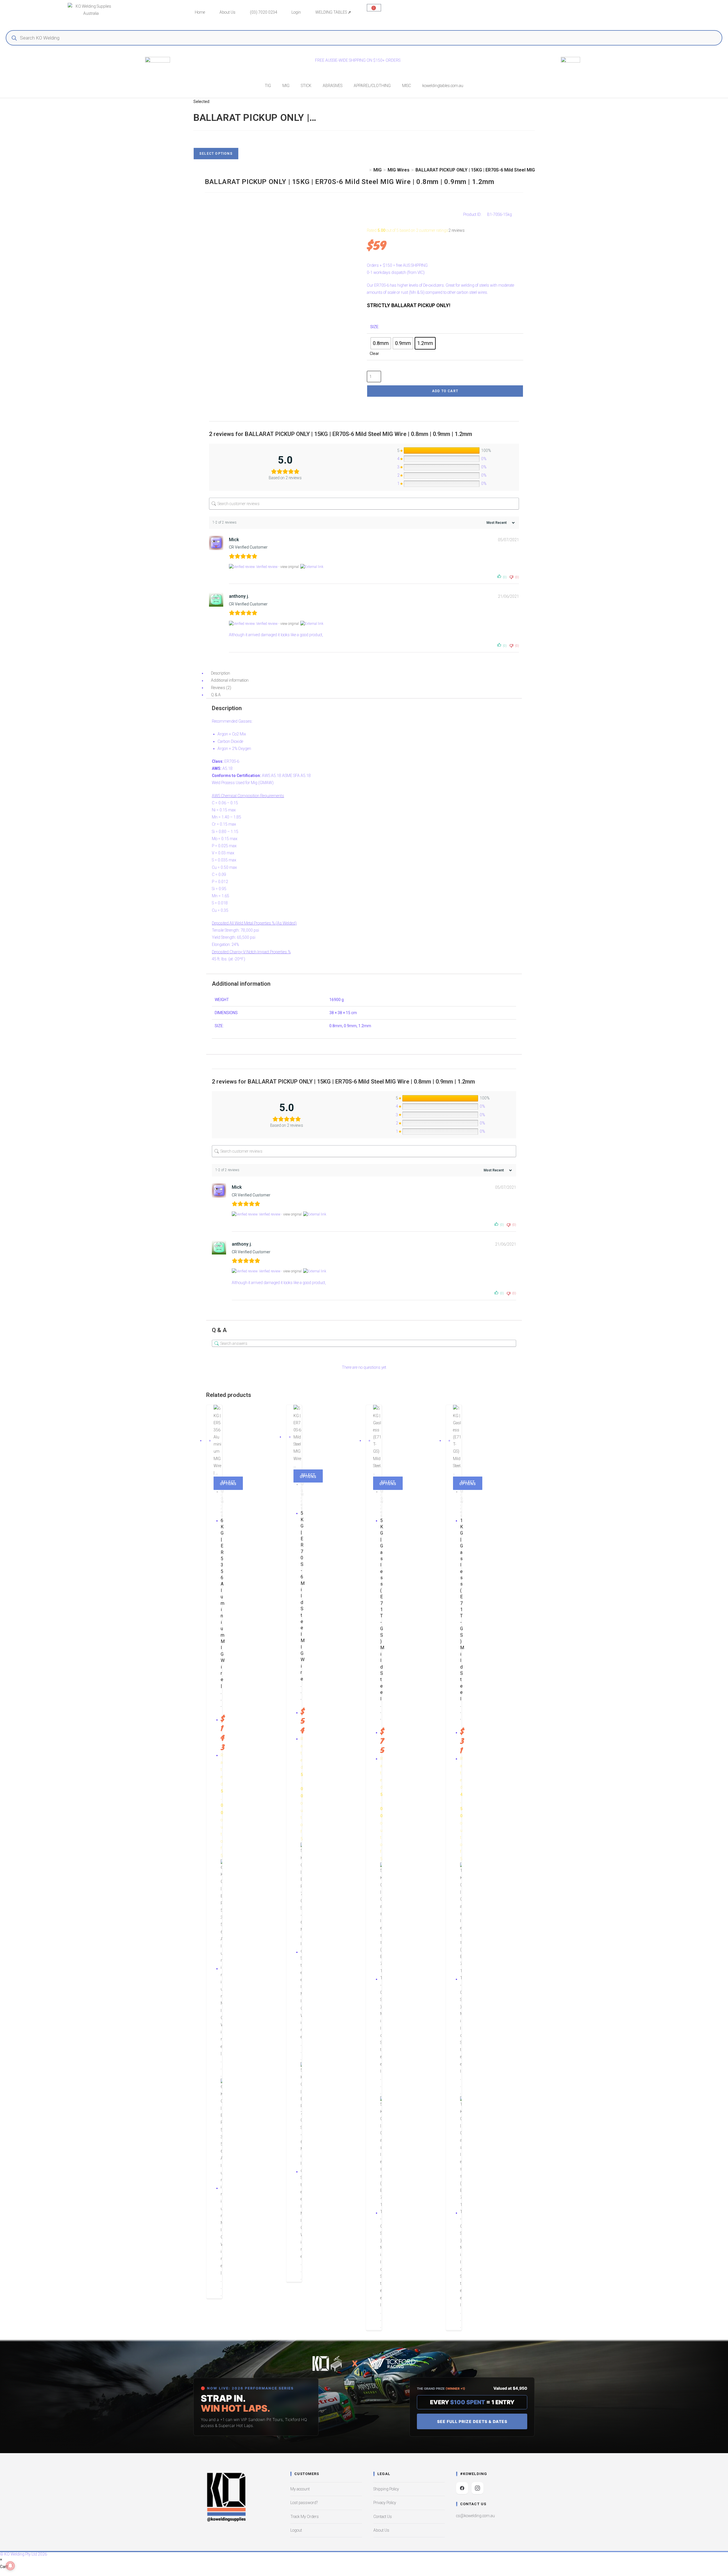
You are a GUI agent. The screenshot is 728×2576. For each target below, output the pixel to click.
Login (296, 12)
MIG (286, 86)
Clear (374, 353)
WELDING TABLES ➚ (333, 12)
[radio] (381, 343)
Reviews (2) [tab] (221, 688)
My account (300, 2489)
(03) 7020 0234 (264, 12)
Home (200, 12)
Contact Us (383, 2517)
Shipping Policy (386, 2489)
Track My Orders (305, 2517)
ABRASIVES (333, 86)
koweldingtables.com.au (443, 86)
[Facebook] (462, 2488)
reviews (457, 230)
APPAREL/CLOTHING (372, 86)
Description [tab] (221, 673)
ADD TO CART (445, 391)
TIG (268, 86)
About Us (227, 12)
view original (290, 567)
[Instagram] (477, 2488)
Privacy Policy (385, 2503)
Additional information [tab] (230, 681)
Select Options (216, 154)
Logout (296, 2530)
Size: (375, 327)
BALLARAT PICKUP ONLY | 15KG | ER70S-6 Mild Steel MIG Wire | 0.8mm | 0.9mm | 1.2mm (507, 170)
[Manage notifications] (10, 2566)
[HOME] (366, 170)
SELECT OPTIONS (228, 1483)
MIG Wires (222, 1504)
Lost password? (304, 2503)
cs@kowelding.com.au (475, 2516)
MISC (407, 86)
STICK (306, 86)
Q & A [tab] (216, 695)
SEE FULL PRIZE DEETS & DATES (472, 2421)
